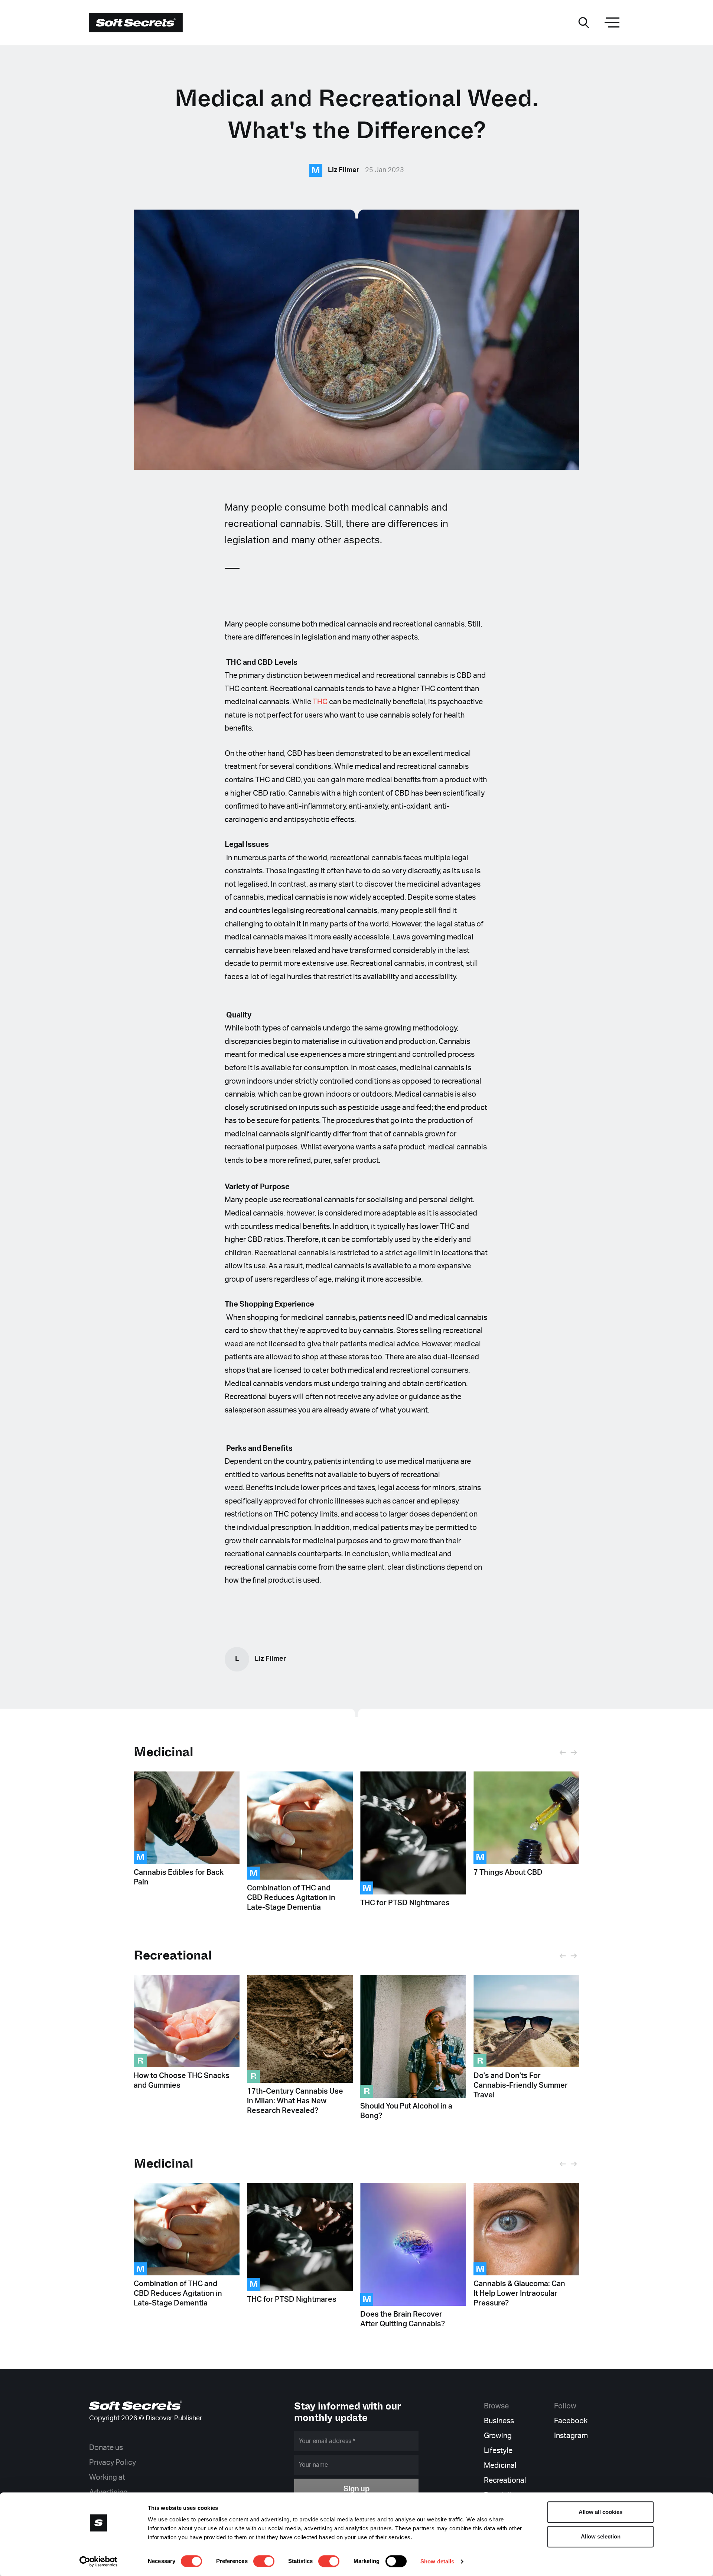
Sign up (356, 2489)
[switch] (264, 2561)
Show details (437, 2561)
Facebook (571, 2421)
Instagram (571, 2436)
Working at (107, 2478)
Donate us (106, 2448)
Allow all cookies (600, 2512)
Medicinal (164, 1752)
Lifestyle (498, 2451)
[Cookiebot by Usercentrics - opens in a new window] (99, 2562)
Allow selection (601, 2536)
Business (499, 2421)
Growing (498, 2436)
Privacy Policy (113, 2463)
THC (320, 702)
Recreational (505, 2480)
